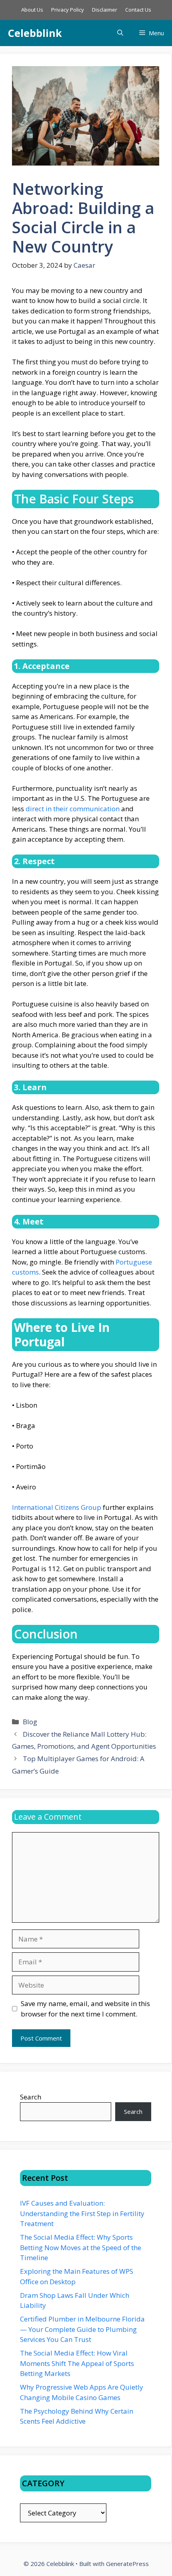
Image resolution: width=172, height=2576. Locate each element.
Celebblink (35, 33)
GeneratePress (127, 2564)
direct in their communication (73, 809)
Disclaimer (105, 10)
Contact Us (138, 10)
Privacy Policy (68, 10)
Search (31, 2097)
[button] (120, 33)
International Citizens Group (57, 1507)
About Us (32, 10)
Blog (30, 1722)
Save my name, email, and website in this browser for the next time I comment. (85, 2009)
